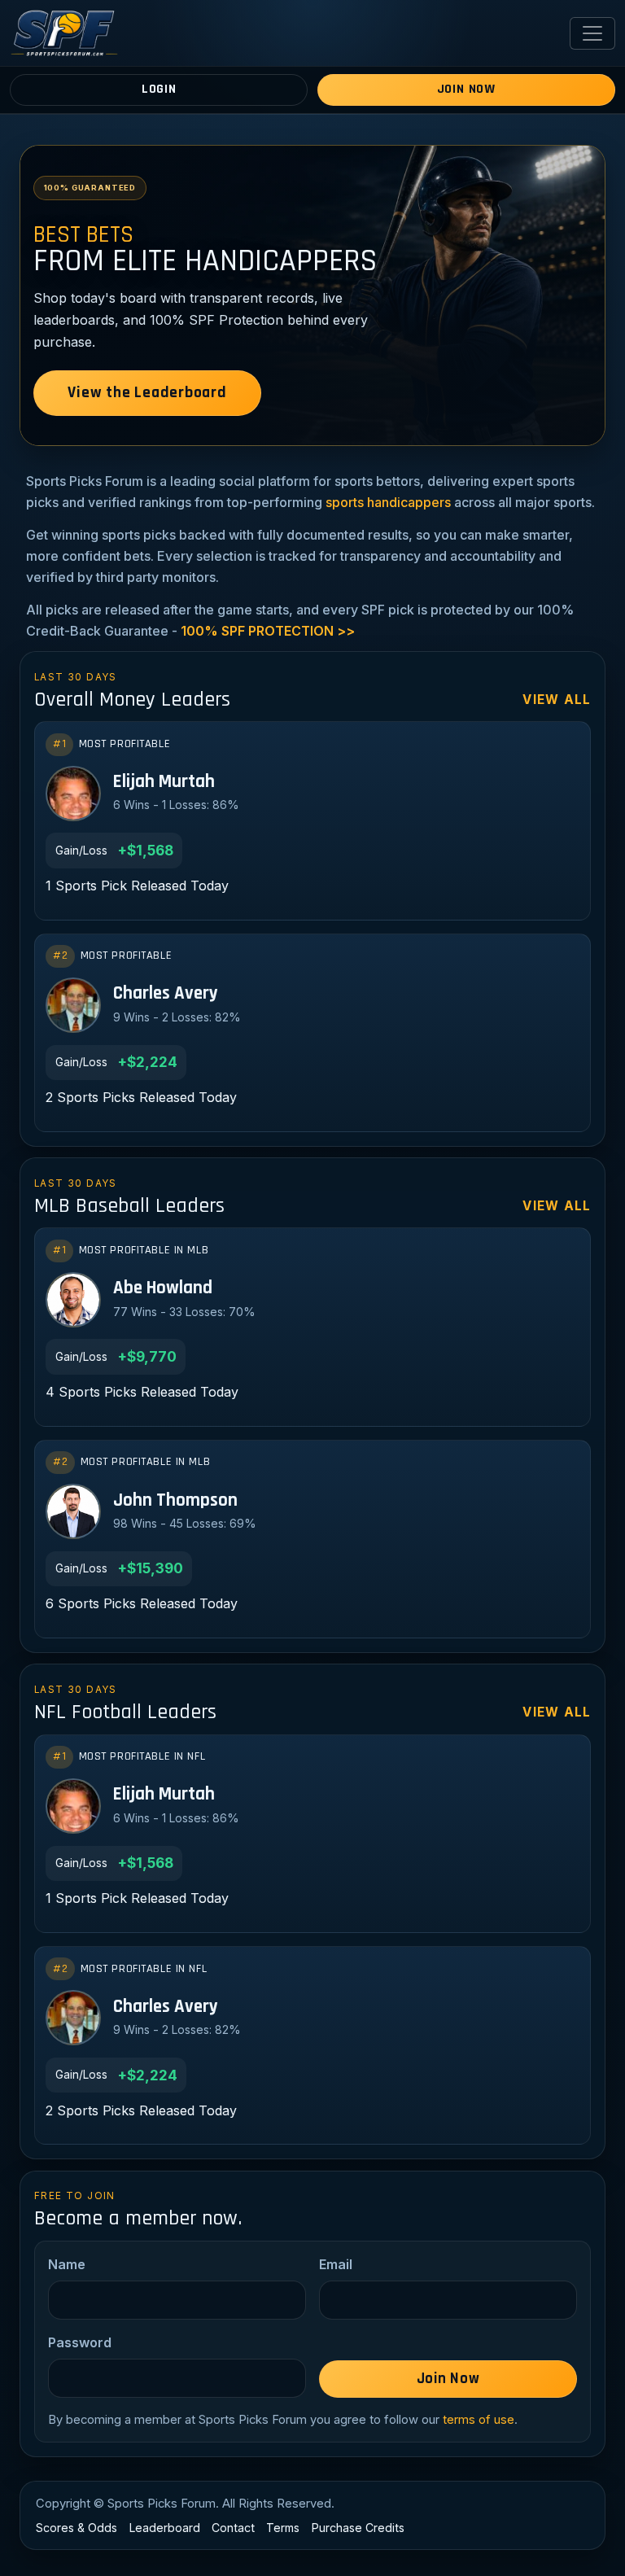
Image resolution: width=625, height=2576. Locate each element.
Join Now (466, 89)
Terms (283, 2528)
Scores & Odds (76, 2528)
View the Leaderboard (147, 393)
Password (80, 2342)
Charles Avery (166, 994)
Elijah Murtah (164, 783)
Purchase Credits (358, 2528)
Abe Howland (163, 1289)
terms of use (479, 2420)
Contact (233, 2528)
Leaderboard (165, 2528)
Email (336, 2264)
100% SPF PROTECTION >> (268, 631)
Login (159, 89)
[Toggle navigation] (592, 33)
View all (557, 700)
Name (67, 2264)
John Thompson (175, 1501)
